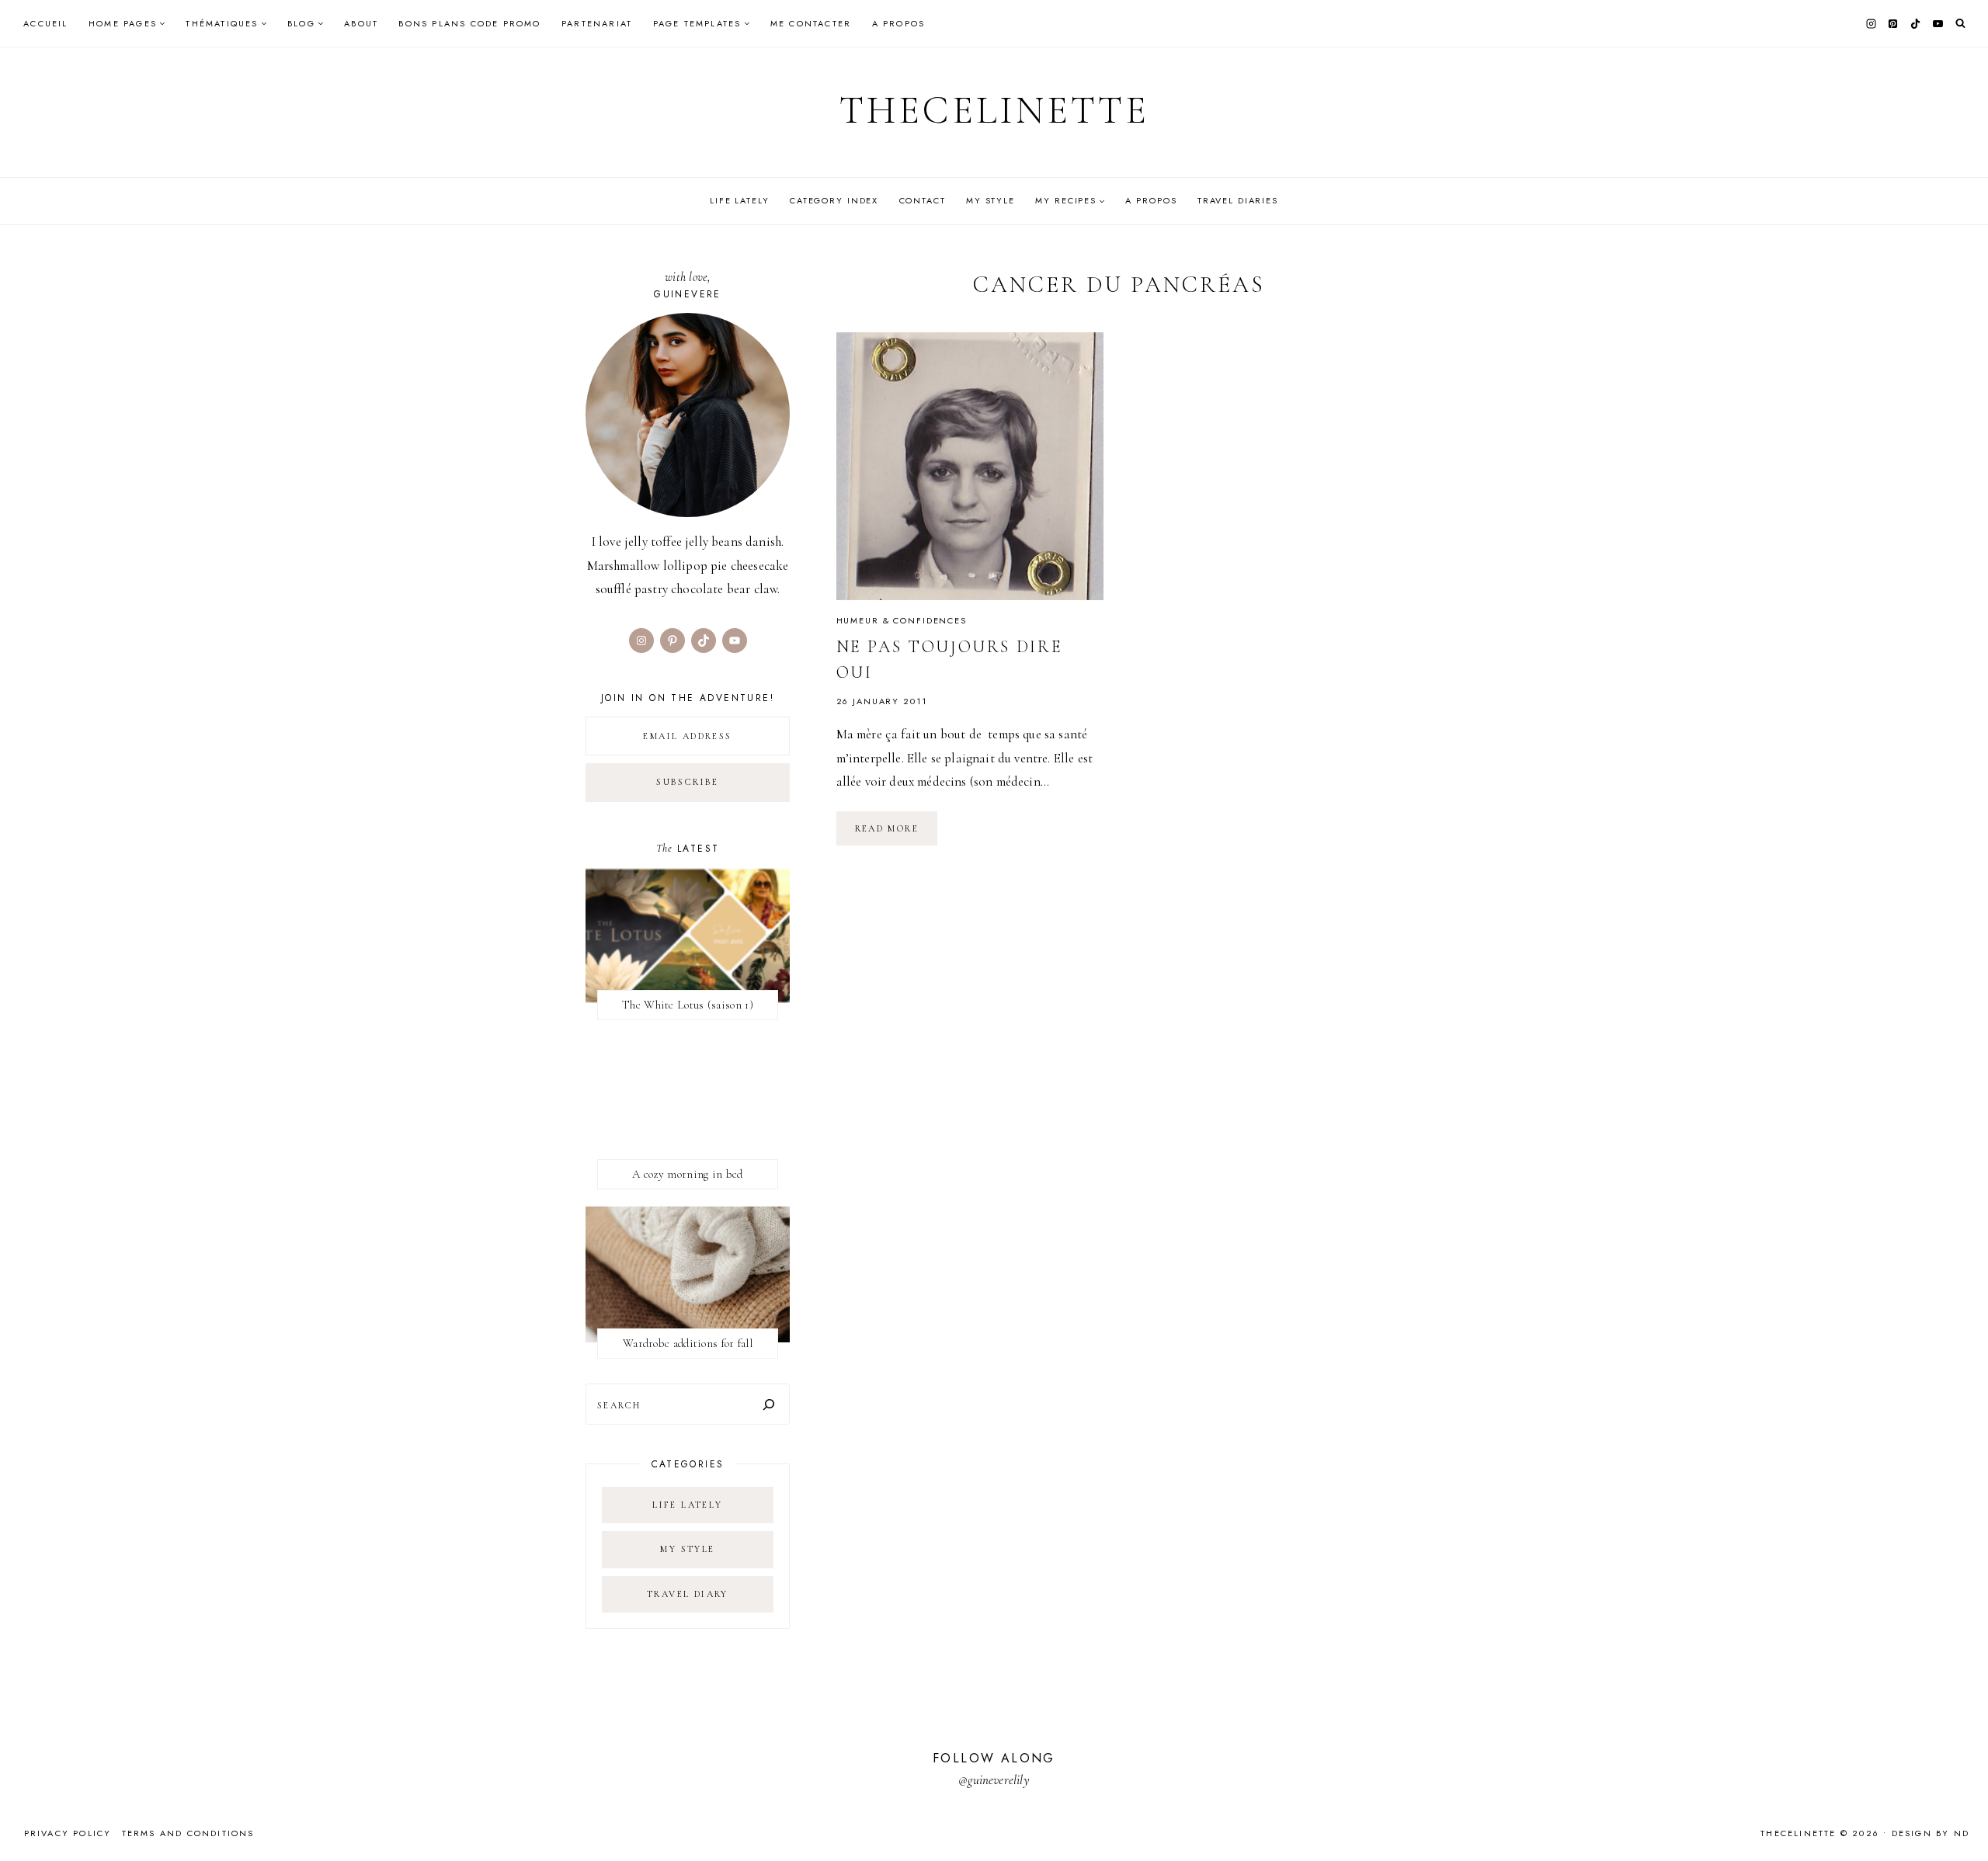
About (361, 23)
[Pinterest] (1893, 23)
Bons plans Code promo (469, 23)
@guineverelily (994, 1780)
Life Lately (740, 200)
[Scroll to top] (1961, 1819)
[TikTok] (1916, 23)
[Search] (769, 1404)
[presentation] (970, 466)
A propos (899, 23)
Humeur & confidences (902, 620)
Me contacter (811, 23)
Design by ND (1931, 1833)
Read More (897, 834)
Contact (923, 200)
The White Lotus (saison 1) (688, 1005)
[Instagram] (1871, 23)
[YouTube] (1938, 23)
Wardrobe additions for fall (688, 1343)
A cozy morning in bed (687, 1174)
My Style (991, 200)
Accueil (45, 23)
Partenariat (597, 23)
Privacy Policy (68, 1833)
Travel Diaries (1238, 200)
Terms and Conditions (188, 1833)
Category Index (834, 200)
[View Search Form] (1960, 24)
